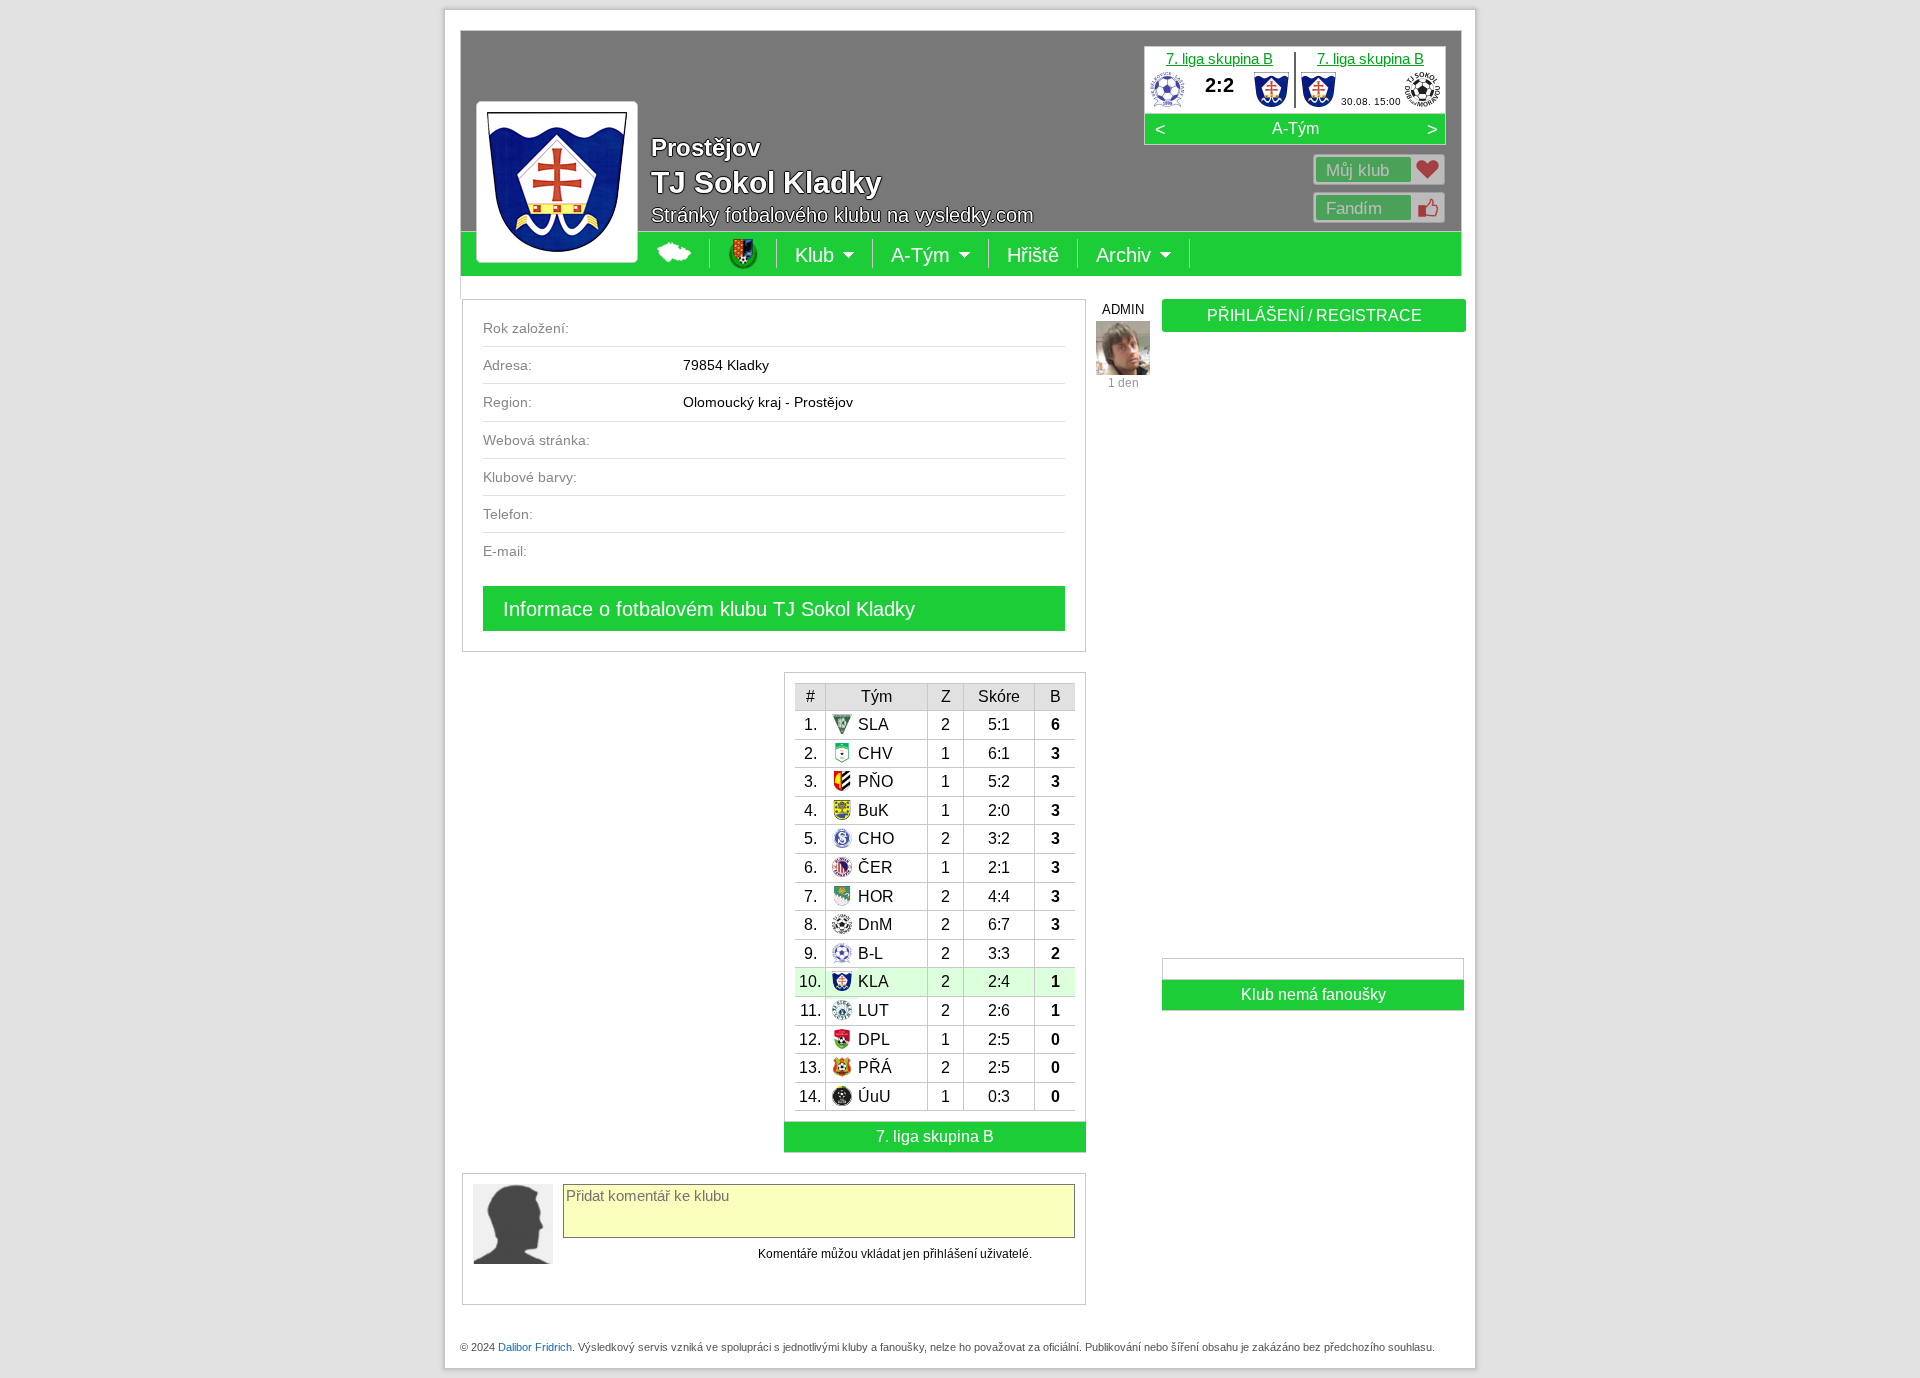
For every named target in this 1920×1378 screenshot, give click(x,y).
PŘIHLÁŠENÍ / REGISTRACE (1314, 315)
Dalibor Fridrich (535, 1347)
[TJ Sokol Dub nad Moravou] (1422, 103)
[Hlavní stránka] (674, 253)
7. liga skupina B (1219, 58)
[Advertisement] (1312, 652)
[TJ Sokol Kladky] (1271, 103)
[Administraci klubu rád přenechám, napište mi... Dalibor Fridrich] (1123, 348)
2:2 (1219, 85)
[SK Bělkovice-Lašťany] (1167, 103)
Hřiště (1033, 255)
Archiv (1143, 256)
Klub (834, 256)
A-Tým (1295, 128)
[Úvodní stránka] (743, 253)
